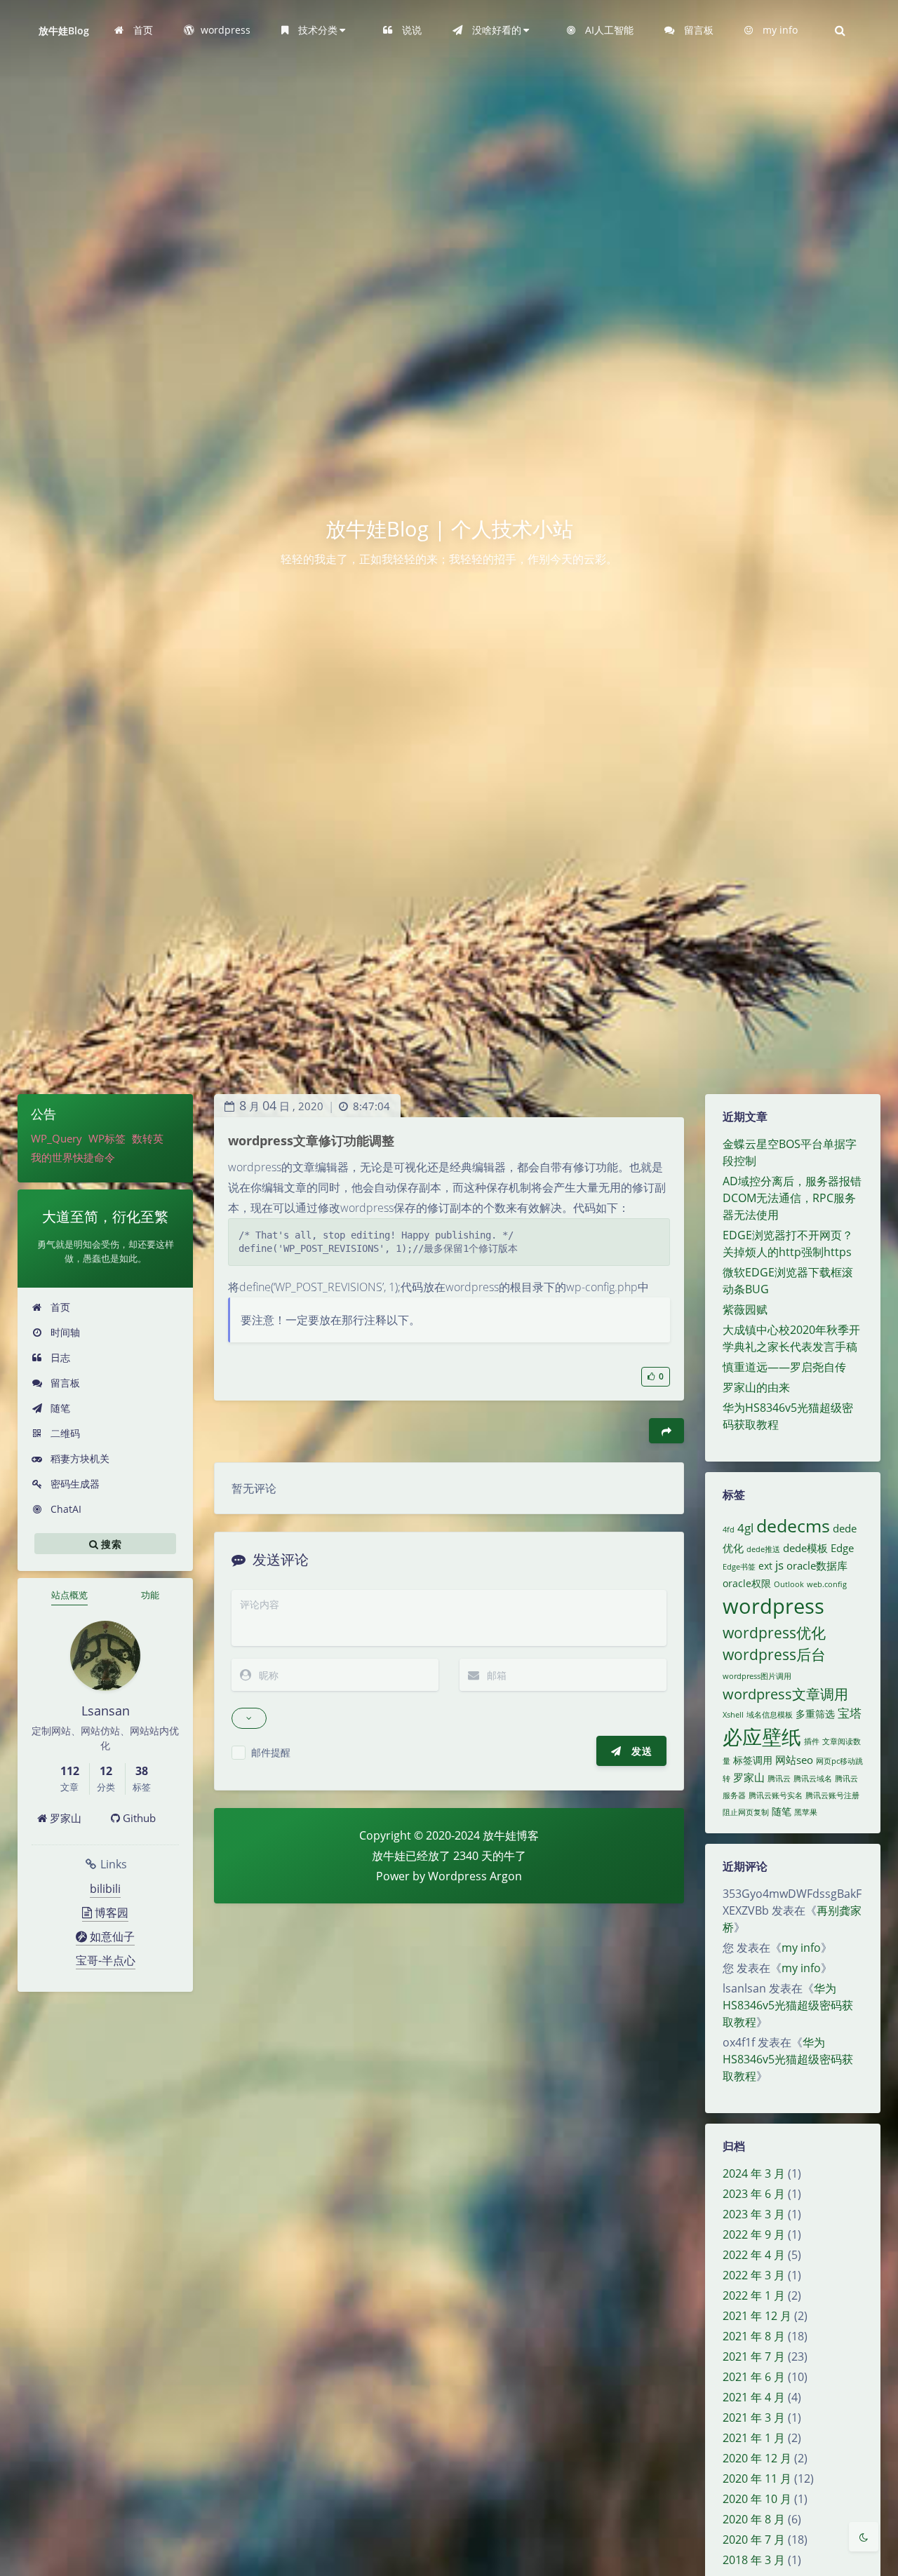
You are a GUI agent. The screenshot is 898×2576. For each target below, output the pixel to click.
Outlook (789, 1584)
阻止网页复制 (746, 1812)
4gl (745, 1528)
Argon (506, 1876)
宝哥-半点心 (106, 1960)
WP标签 (107, 1138)
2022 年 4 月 (754, 2255)
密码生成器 (74, 1484)
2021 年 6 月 (754, 2377)
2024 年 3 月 (754, 2173)
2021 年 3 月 (754, 2417)
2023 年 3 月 (754, 2214)
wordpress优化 (774, 1633)
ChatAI (65, 1509)
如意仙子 (111, 1936)
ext (765, 1566)
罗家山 (64, 1818)
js (779, 1565)
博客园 (110, 1913)
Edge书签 (739, 1567)
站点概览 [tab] (69, 1595)
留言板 (64, 1383)
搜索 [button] (110, 1544)
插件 (812, 1741)
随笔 (59, 1408)
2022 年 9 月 (754, 2234)
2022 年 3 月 (754, 2275)
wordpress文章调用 (785, 1694)
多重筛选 (815, 1714)
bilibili (105, 1889)
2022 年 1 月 (754, 2295)
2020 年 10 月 (757, 2499)
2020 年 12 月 (757, 2458)
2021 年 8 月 (754, 2336)
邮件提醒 (271, 1752)
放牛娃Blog (64, 31)
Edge (842, 1548)
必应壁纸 (762, 1737)
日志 (59, 1357)
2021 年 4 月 (754, 2397)
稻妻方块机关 (79, 1458)
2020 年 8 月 (754, 2519)
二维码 (64, 1433)
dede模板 (805, 1548)
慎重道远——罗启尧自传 (784, 1367)
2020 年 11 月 (757, 2479)
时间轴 (64, 1332)
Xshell (733, 1715)
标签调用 (753, 1760)
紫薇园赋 (745, 1309)
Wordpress (457, 1876)
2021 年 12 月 (757, 2316)
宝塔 (850, 1713)
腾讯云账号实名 (776, 1795)
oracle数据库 (817, 1566)
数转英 (148, 1138)
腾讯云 (779, 1779)
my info (801, 1948)
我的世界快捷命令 (73, 1157)
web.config (827, 1584)
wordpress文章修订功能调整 (311, 1140)
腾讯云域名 (813, 1779)
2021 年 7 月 (754, 2356)
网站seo (794, 1760)
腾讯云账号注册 (832, 1795)
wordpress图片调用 (757, 1676)
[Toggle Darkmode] (864, 2537)
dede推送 (763, 1549)
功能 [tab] (150, 1595)
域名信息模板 (770, 1715)
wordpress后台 (774, 1654)
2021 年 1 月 (754, 2438)
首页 (59, 1307)
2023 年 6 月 (754, 2194)
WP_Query (56, 1138)
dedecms (793, 1526)
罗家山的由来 (756, 1387)
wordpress (773, 1606)
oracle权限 (747, 1584)
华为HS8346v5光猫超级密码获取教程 (788, 2005)
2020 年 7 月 (754, 2540)
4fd (729, 1530)
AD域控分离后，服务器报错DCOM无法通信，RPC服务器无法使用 (792, 1198)
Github (138, 1818)
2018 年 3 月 (754, 2560)
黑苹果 (806, 1812)
